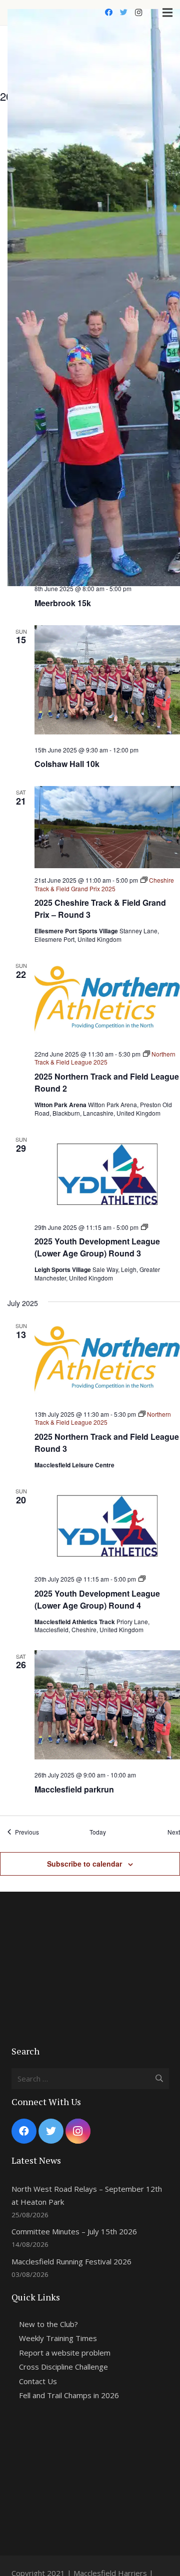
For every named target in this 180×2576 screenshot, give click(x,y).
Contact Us (38, 2381)
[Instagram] (138, 13)
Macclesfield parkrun (74, 1789)
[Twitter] (123, 13)
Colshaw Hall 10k (67, 764)
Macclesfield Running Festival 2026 (71, 2261)
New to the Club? (48, 2324)
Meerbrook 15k (63, 603)
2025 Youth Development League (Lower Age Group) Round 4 (97, 1599)
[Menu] (167, 13)
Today (98, 1832)
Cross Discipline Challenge (63, 2367)
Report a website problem (65, 2353)
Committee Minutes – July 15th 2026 (74, 2231)
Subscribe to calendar (84, 1864)
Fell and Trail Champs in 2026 (69, 2395)
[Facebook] (108, 13)
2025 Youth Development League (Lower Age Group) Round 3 (97, 1247)
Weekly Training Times (58, 2338)
